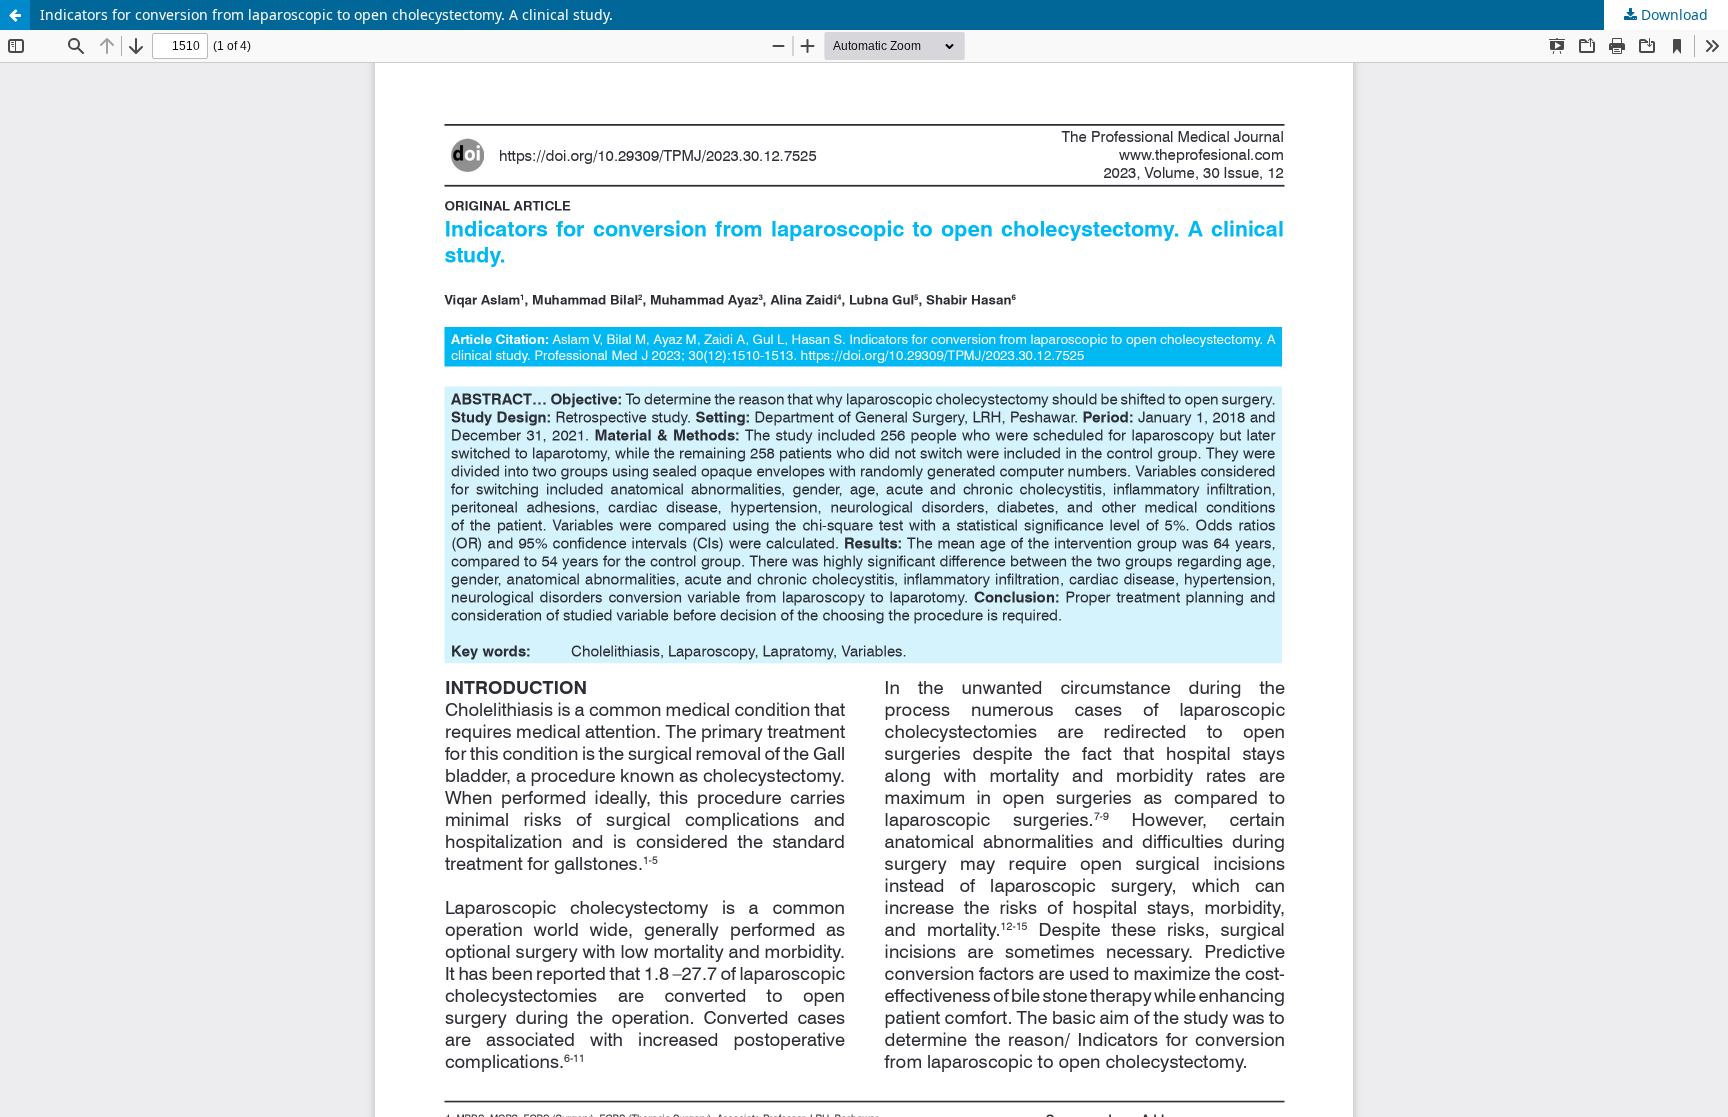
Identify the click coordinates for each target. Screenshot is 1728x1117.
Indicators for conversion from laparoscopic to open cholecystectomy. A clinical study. (326, 14)
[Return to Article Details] (15, 15)
